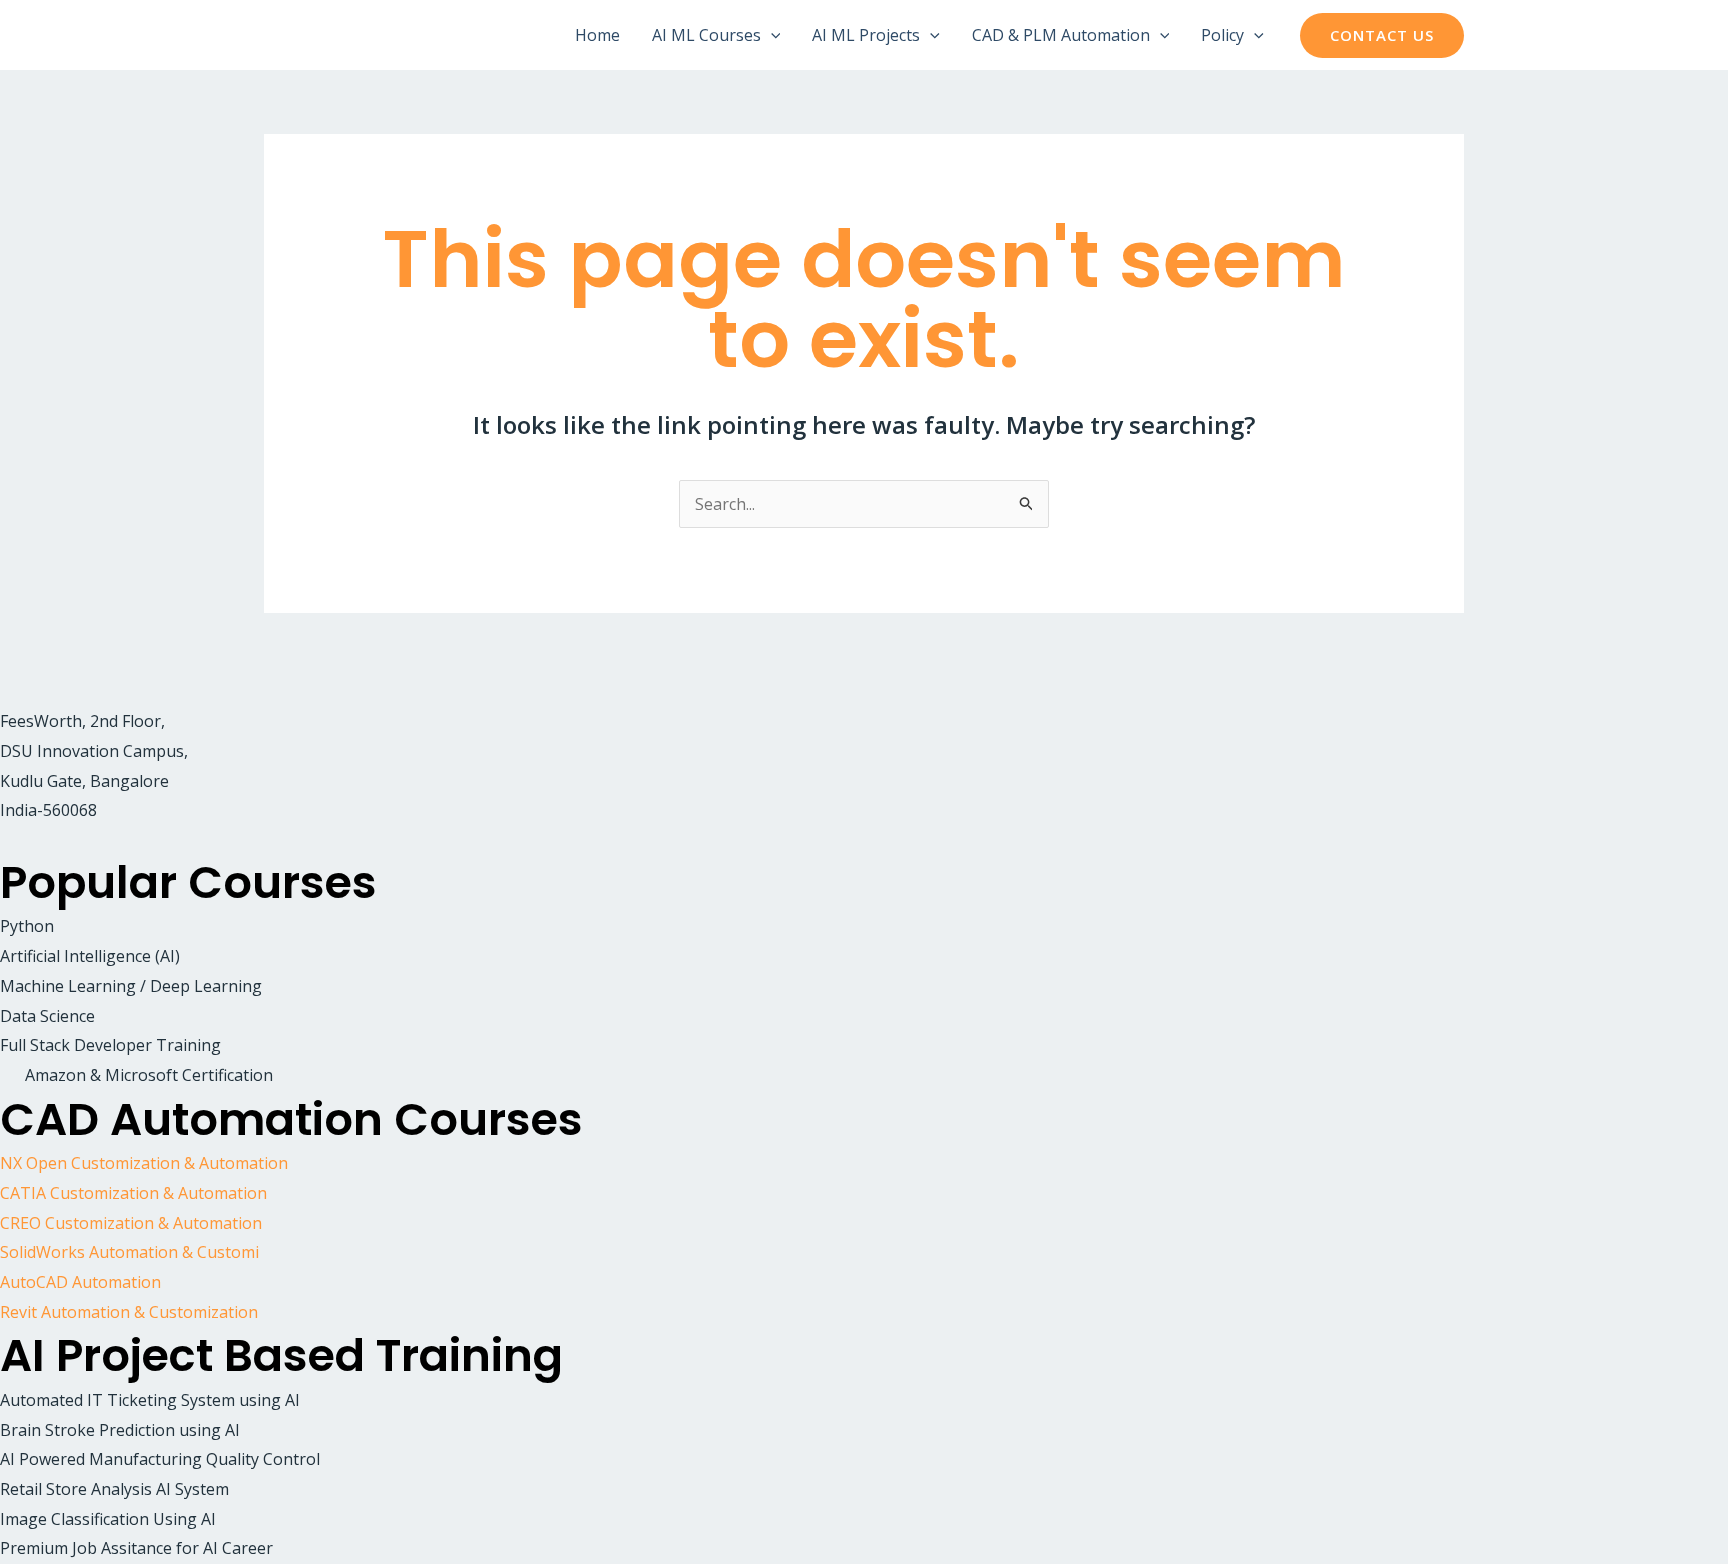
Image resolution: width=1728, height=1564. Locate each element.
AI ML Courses (706, 35)
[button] (771, 35)
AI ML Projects (866, 35)
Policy (1222, 35)
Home (597, 35)
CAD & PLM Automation (1061, 35)
